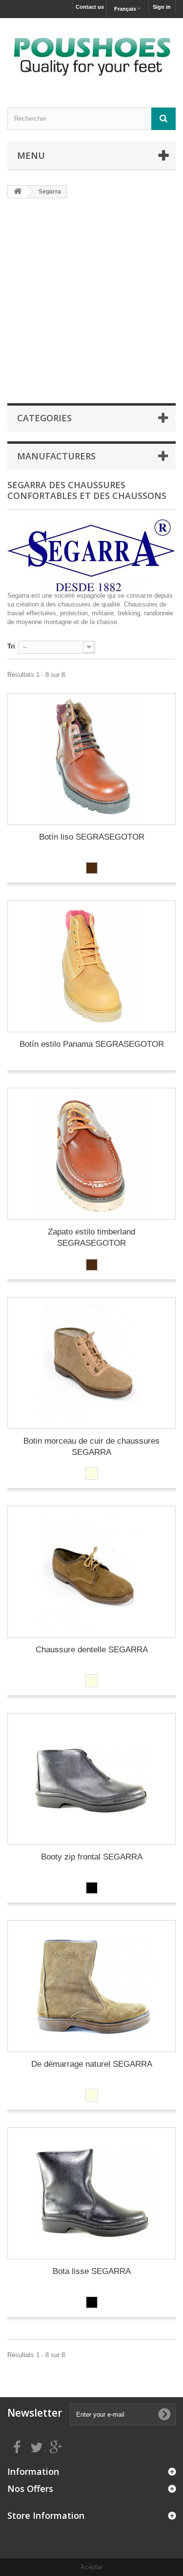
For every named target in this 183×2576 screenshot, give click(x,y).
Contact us (90, 7)
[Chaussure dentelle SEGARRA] (91, 1572)
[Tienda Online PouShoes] (91, 54)
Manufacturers (56, 456)
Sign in (162, 7)
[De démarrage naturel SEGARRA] (91, 1986)
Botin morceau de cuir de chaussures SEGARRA (91, 1447)
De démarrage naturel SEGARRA (92, 2064)
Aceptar (91, 2567)
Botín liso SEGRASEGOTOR (92, 837)
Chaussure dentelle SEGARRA (92, 1650)
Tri (11, 646)
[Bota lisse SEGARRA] (91, 2193)
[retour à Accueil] (18, 192)
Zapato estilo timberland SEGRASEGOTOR (91, 1237)
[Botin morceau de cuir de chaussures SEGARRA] (91, 1363)
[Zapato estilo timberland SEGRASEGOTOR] (91, 1154)
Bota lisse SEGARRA (92, 2271)
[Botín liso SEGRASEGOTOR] (91, 759)
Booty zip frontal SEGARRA (92, 1857)
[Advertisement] (91, 300)
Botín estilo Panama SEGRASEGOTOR (92, 1044)
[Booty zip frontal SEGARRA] (91, 1779)
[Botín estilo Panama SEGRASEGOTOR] (91, 966)
